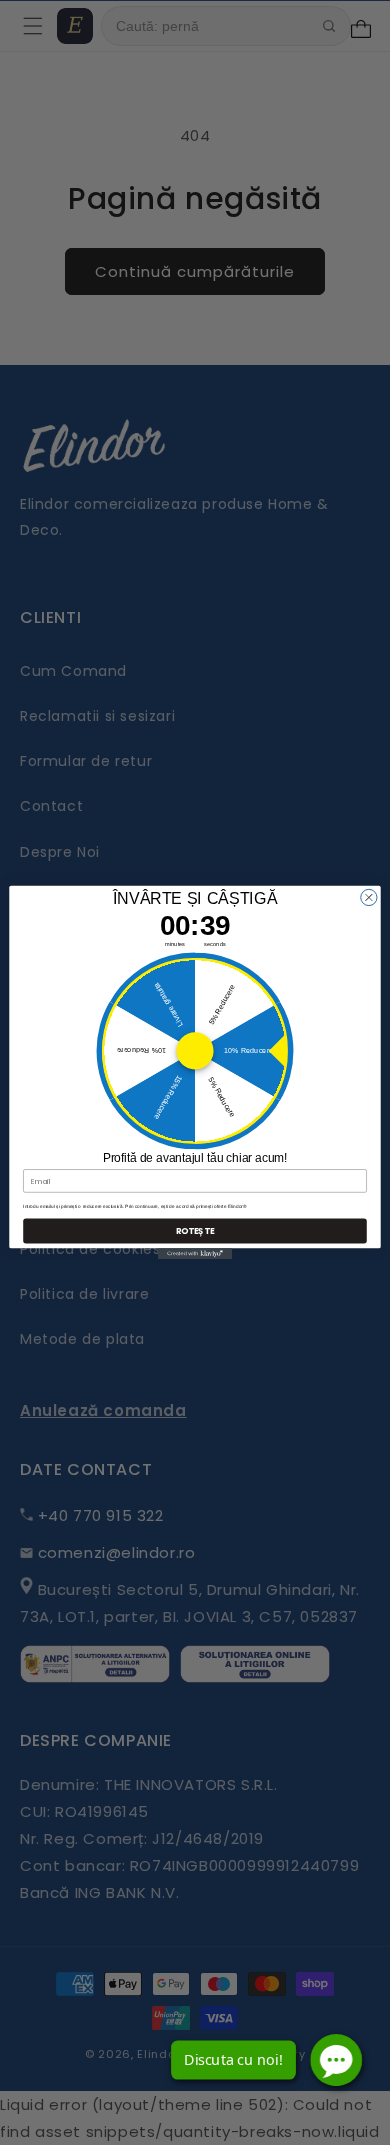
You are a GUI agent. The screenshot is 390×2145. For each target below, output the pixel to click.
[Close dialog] (369, 897)
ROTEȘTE (195, 1231)
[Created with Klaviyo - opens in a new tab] (195, 1253)
